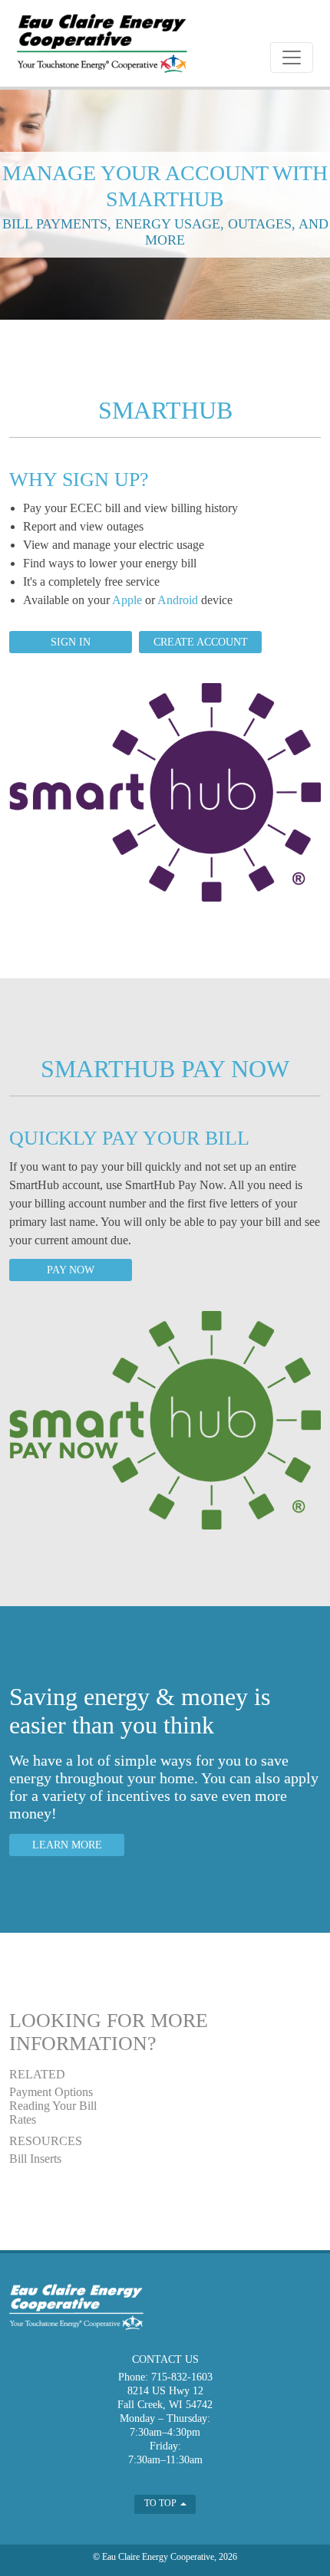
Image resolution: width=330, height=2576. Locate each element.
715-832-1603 (182, 2377)
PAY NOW (71, 1270)
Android (178, 600)
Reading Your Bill (53, 2106)
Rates (23, 2119)
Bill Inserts (35, 2159)
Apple (127, 600)
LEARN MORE (67, 1845)
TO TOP (162, 2503)
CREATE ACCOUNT (201, 642)
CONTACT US (165, 2359)
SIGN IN (71, 642)
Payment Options (51, 2092)
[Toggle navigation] (292, 58)
